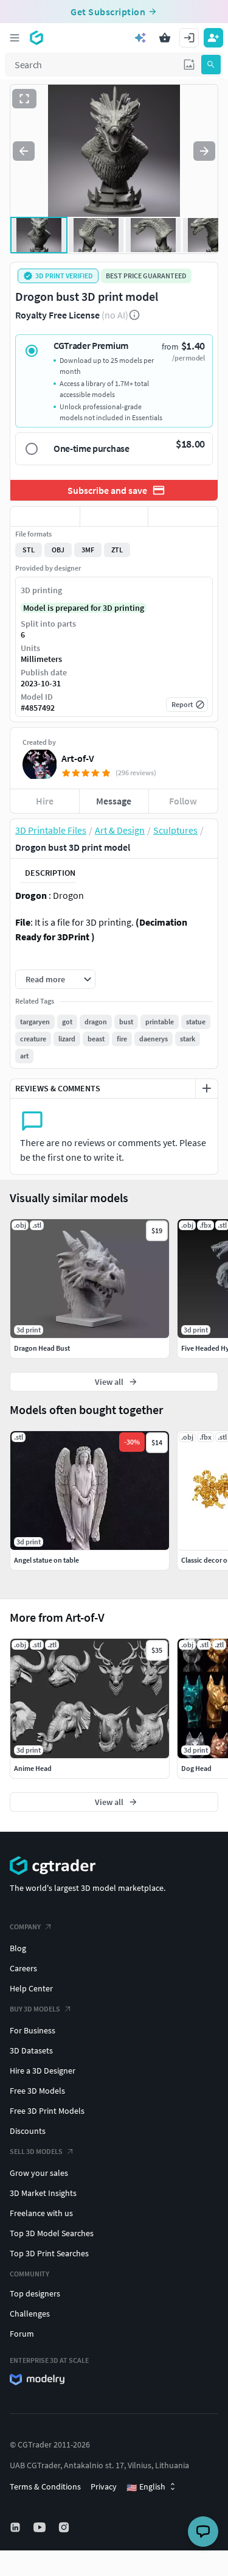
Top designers (35, 2293)
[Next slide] (204, 151)
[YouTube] (41, 2527)
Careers (23, 1968)
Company (25, 1927)
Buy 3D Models (35, 2009)
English (146, 2487)
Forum (22, 2334)
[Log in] (189, 38)
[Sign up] (213, 38)
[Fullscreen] (24, 99)
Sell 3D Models (36, 2151)
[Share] (183, 516)
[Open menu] (15, 38)
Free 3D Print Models (47, 2111)
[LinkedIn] (16, 2527)
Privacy (104, 2486)
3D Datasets (31, 2050)
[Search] (211, 65)
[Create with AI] (140, 38)
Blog (18, 1948)
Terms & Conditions (45, 2486)
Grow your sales (39, 2173)
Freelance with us (41, 2213)
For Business (33, 2030)
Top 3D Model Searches (52, 2233)
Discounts (28, 2131)
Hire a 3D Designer (43, 2071)
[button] (189, 65)
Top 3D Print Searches (49, 2253)
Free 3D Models (37, 2091)
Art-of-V (78, 758)
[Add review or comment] (207, 1088)
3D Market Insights (43, 2193)
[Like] (45, 516)
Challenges (30, 2314)
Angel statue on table (47, 1560)
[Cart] (165, 38)
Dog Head (196, 1768)
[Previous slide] (24, 151)
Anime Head (33, 1768)
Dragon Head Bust (42, 1348)
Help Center (31, 1988)
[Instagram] (65, 2527)
